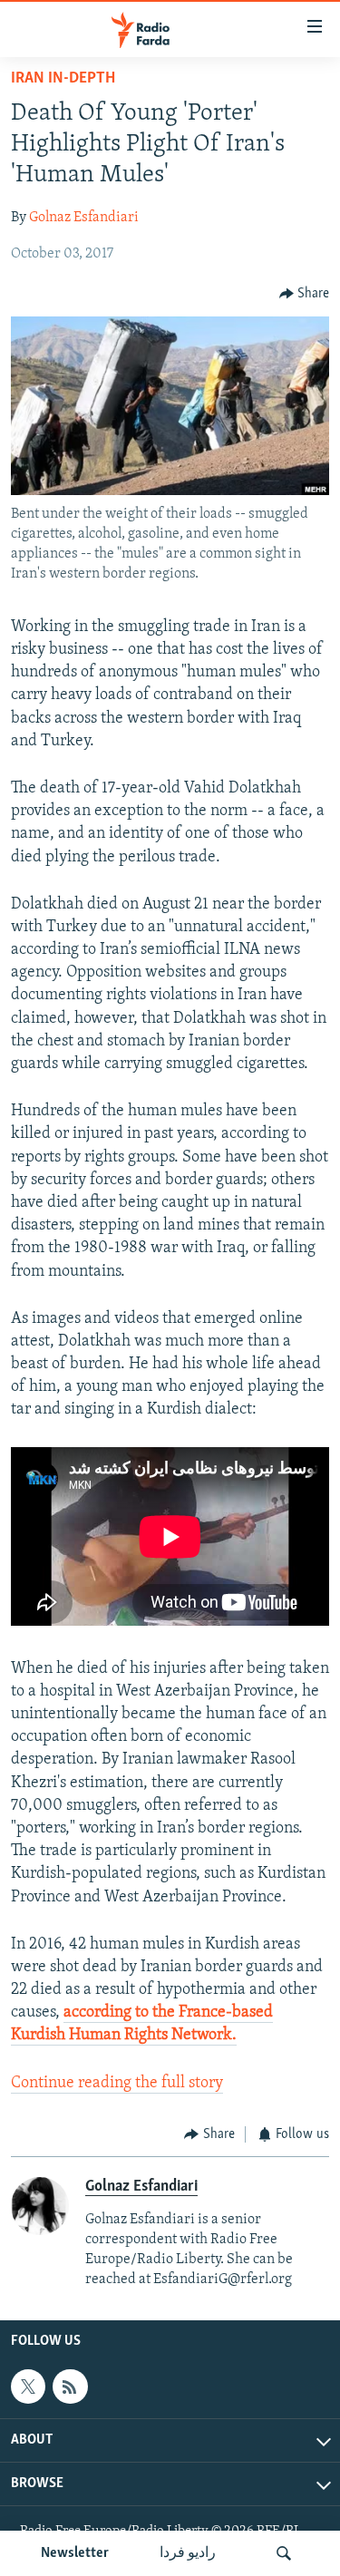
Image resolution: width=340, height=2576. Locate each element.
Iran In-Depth (63, 79)
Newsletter (75, 2553)
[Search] (284, 2553)
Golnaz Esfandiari (84, 218)
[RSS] (70, 2386)
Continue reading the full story (117, 2084)
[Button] (305, 294)
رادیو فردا (188, 2553)
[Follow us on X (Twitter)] (28, 2386)
